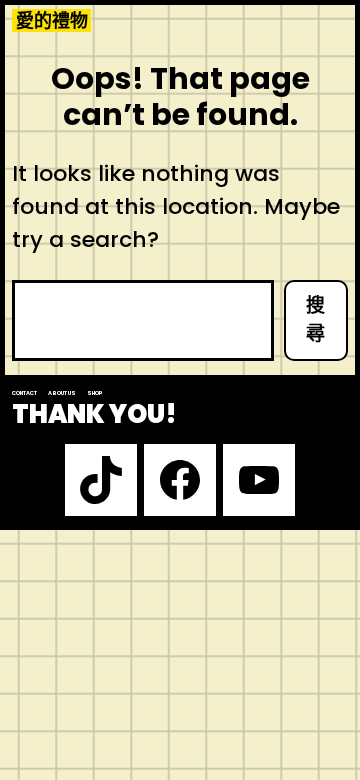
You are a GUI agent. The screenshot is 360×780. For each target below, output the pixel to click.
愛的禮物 (52, 20)
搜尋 (315, 320)
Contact (24, 393)
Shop (95, 393)
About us (62, 393)
